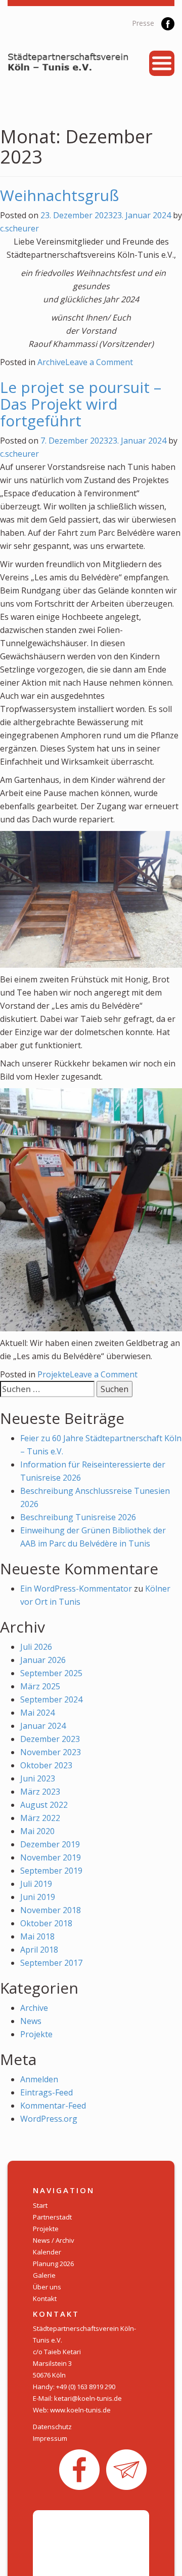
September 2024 (51, 1699)
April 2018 (39, 1950)
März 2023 (40, 1792)
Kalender (47, 2252)
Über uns (47, 2287)
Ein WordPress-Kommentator (76, 1589)
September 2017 (51, 1963)
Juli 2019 (36, 1884)
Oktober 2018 (46, 1923)
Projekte (54, 1374)
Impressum (50, 2438)
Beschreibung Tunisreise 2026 (78, 1517)
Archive (51, 362)
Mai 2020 (37, 1831)
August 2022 (44, 1805)
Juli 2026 (36, 1647)
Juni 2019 (38, 1897)
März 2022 (40, 1818)
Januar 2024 (43, 1726)
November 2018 (51, 1910)
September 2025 (51, 1673)
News (31, 2021)
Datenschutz (52, 2427)
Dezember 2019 (50, 1844)
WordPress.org (49, 2119)
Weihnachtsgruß (59, 195)
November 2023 (51, 1752)
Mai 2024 (37, 1713)
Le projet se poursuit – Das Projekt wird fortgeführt (81, 404)
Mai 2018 (37, 1936)
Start (40, 2205)
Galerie (44, 2275)
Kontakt (45, 2298)
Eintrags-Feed (47, 2092)
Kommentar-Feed (53, 2106)
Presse (143, 23)
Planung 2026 (53, 2264)
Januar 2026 (43, 1660)
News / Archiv (54, 2240)
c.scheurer (19, 228)
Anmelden (39, 2079)
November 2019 (51, 1857)
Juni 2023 (38, 1778)
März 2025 (40, 1686)
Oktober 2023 (46, 1765)
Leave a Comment (99, 362)
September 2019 (51, 1871)
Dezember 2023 (50, 1739)
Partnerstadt (52, 2217)
